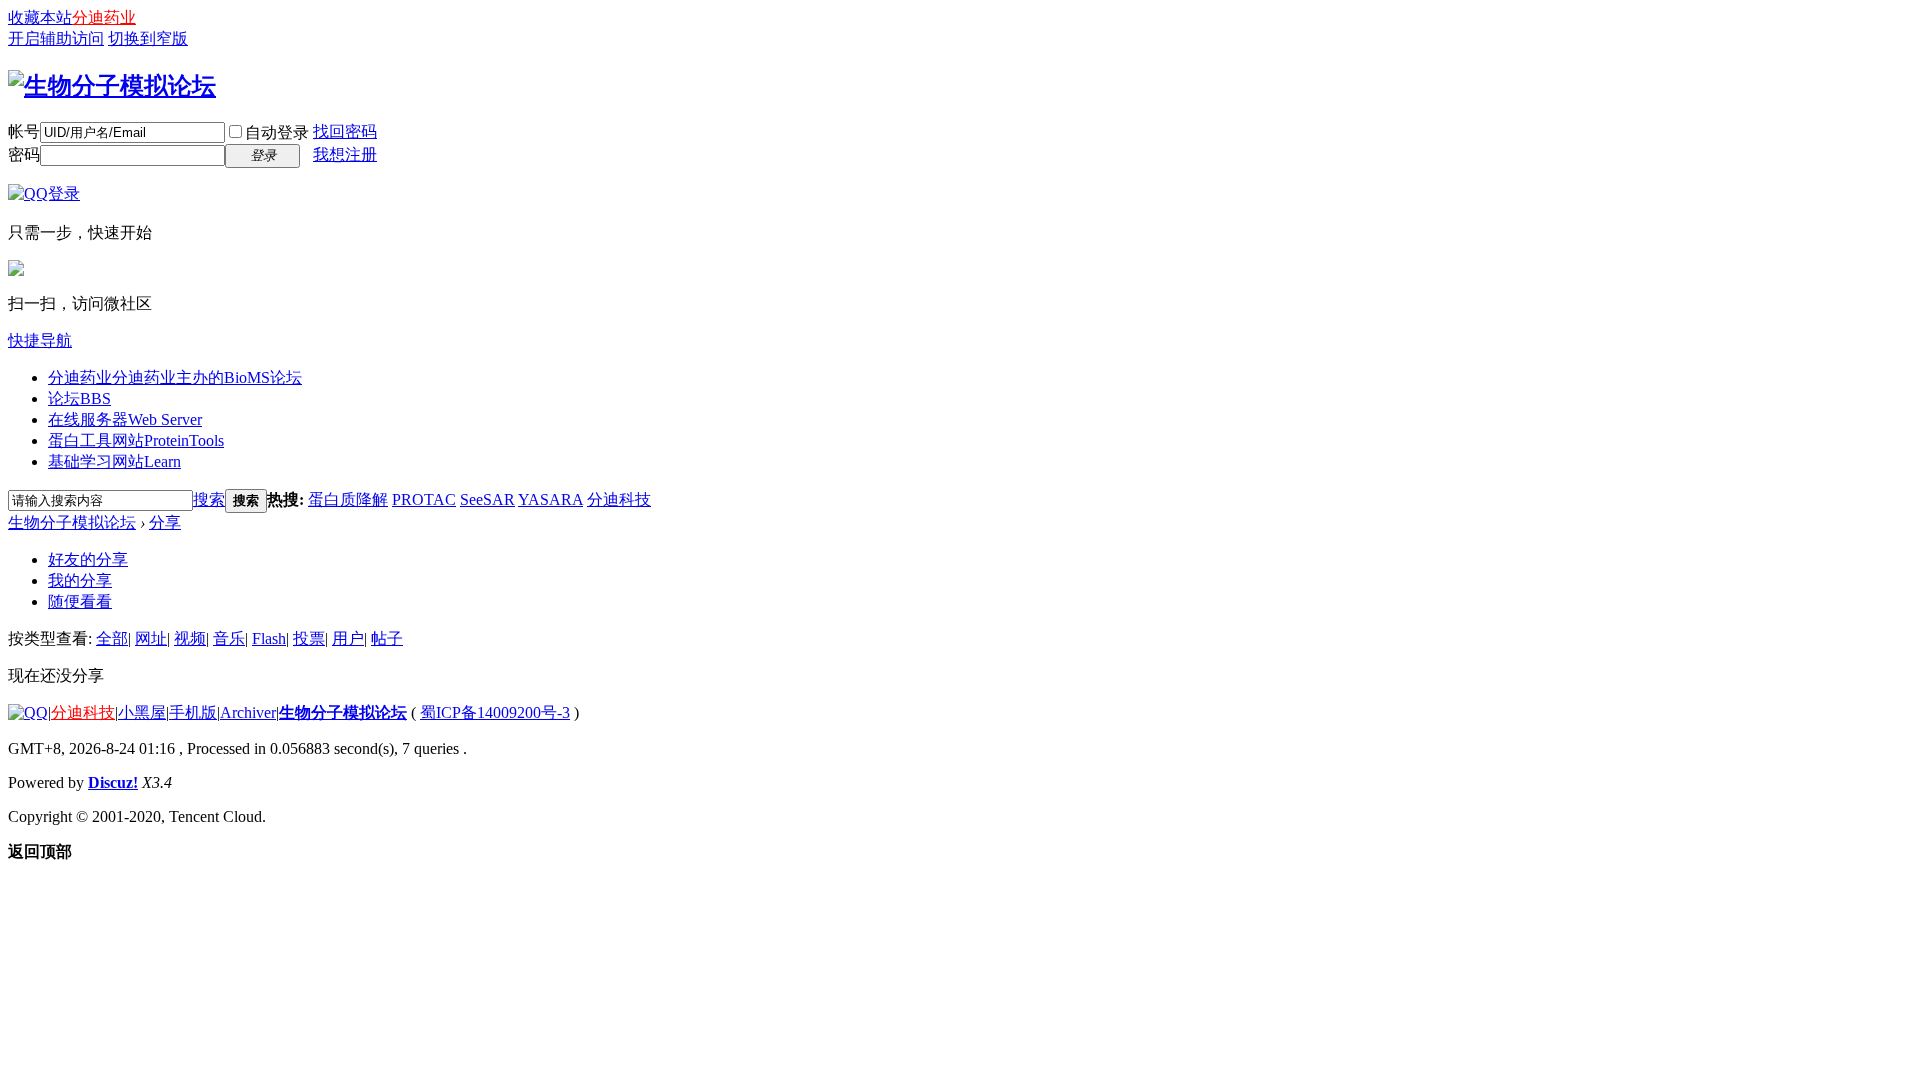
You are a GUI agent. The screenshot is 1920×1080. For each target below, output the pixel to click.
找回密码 (345, 131)
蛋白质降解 (348, 499)
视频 (190, 638)
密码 (24, 154)
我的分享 (80, 580)
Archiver (248, 712)
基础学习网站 (114, 461)
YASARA (550, 499)
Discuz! (113, 782)
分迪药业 (104, 17)
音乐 (229, 638)
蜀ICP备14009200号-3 (495, 712)
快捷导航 (40, 340)
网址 (151, 638)
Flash (269, 638)
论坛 (79, 398)
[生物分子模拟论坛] (112, 86)
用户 (348, 638)
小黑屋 (142, 712)
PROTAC (424, 499)
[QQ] (28, 712)
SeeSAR (487, 499)
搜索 (209, 499)
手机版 (193, 712)
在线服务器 (125, 419)
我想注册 (345, 154)
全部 (112, 638)
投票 (309, 638)
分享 (165, 522)
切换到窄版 (148, 38)
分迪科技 (619, 499)
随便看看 (80, 601)
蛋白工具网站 (136, 440)
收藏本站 (40, 17)
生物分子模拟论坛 (72, 522)
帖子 (387, 638)
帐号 (24, 131)
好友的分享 (88, 559)
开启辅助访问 (56, 38)
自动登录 (277, 132)
